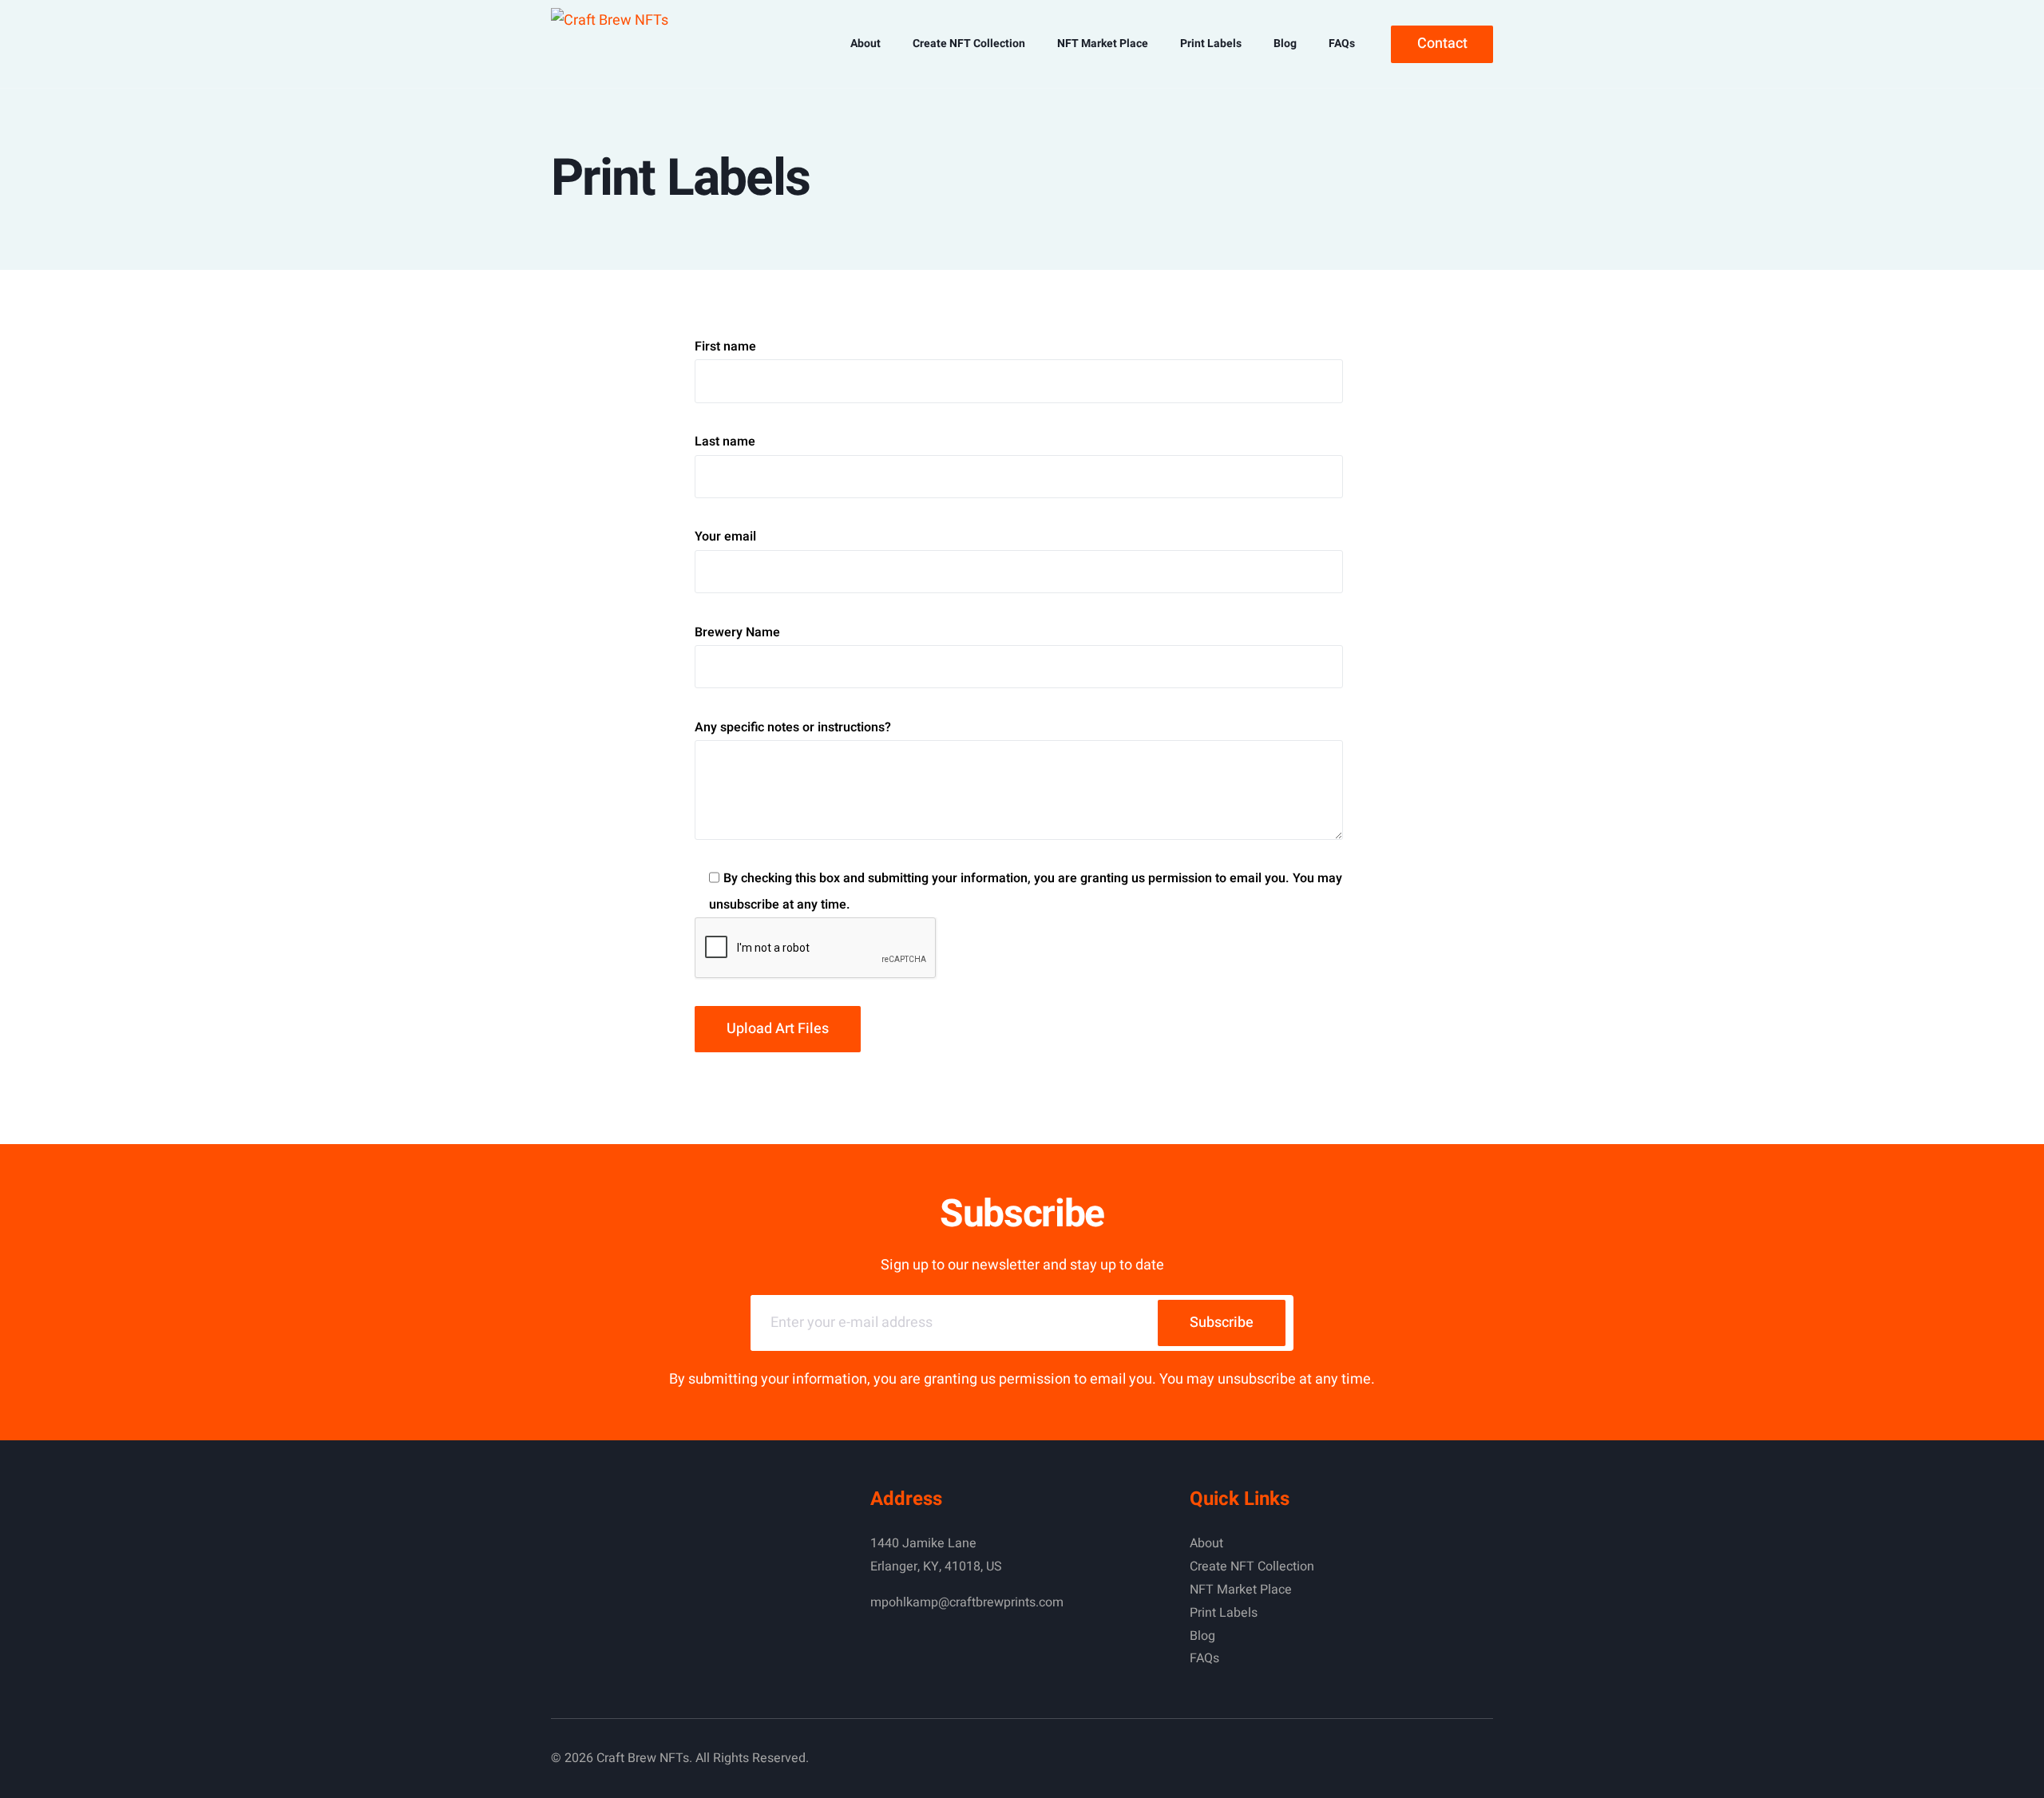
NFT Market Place (1241, 1590)
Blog (1202, 1636)
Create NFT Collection (1252, 1566)
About (1206, 1543)
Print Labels (1224, 1613)
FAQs (1204, 1658)
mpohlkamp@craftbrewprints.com (967, 1602)
